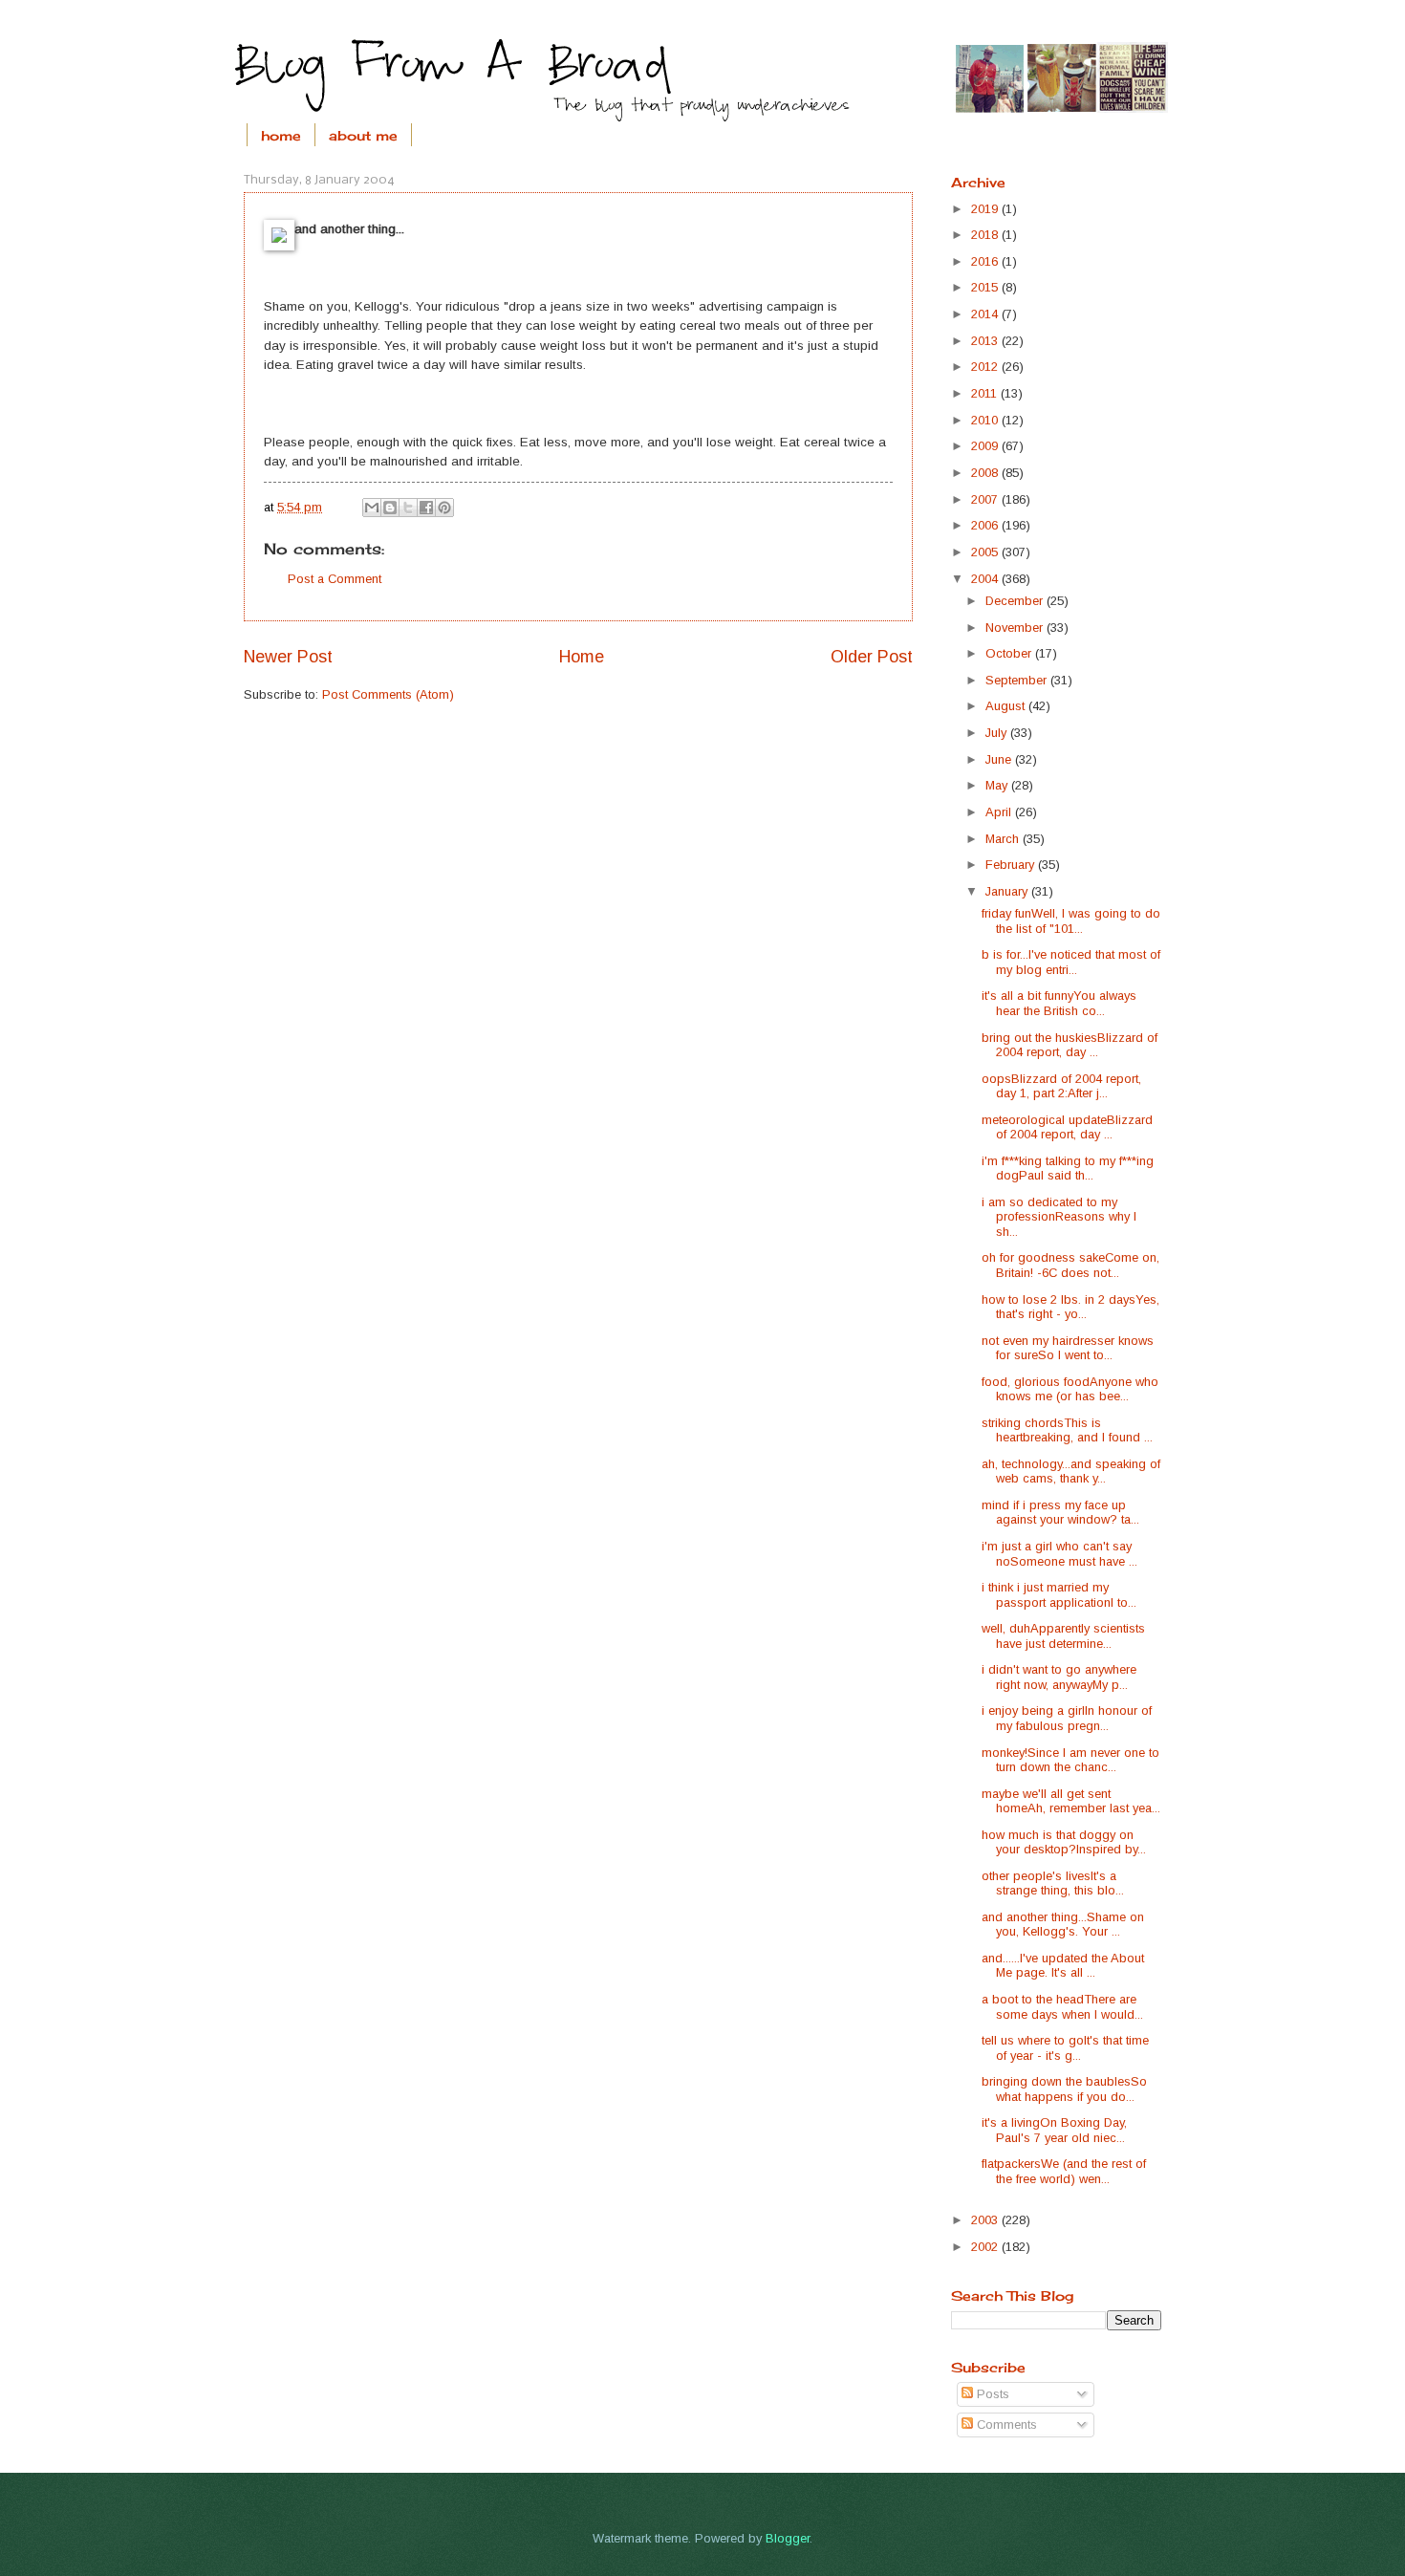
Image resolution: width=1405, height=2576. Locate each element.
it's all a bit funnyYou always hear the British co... (1059, 1003)
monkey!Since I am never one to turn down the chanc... (1070, 1760)
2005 (986, 552)
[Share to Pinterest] (444, 508)
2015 (986, 287)
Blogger (788, 2538)
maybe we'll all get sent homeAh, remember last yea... (1071, 1801)
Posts (991, 2394)
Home (582, 657)
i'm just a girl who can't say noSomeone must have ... (1059, 1553)
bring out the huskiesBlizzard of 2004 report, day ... (1070, 1045)
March (1004, 839)
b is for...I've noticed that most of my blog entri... (1071, 962)
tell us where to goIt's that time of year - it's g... (1065, 2047)
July (998, 733)
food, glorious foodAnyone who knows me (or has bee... (1070, 1389)
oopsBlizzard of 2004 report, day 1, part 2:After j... (1061, 1086)
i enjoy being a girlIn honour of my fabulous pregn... (1067, 1718)
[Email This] (372, 508)
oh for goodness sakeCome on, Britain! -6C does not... (1070, 1265)
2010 (986, 420)
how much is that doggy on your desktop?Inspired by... (1064, 1842)
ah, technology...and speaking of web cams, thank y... (1071, 1471)
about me (363, 135)
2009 (986, 446)
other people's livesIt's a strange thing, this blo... (1053, 1883)
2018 (986, 235)
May (998, 785)
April (1000, 812)
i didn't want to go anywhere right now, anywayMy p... (1059, 1677)
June (1000, 759)
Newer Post (288, 657)
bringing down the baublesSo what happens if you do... (1064, 2089)
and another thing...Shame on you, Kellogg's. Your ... (1063, 1924)
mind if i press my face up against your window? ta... (1060, 1512)
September (1018, 680)
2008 (986, 473)
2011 (986, 393)
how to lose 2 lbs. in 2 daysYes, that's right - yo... (1070, 1307)
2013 (986, 341)
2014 (986, 314)
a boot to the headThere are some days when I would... (1062, 2006)
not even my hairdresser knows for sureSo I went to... (1068, 1348)
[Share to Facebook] (426, 508)
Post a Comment (335, 579)
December (1016, 601)
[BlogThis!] (390, 508)
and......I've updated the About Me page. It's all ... (1063, 1965)
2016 (986, 261)
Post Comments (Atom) (388, 694)
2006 (986, 525)
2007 (986, 499)
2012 (986, 367)
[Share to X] (408, 508)
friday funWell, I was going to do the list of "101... (1071, 920)
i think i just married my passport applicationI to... (1059, 1594)
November (1016, 628)
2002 (986, 2247)
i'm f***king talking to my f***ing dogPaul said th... (1068, 1168)
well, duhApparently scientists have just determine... (1063, 1635)
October (1010, 653)
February (1012, 865)
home (281, 135)
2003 (986, 2220)
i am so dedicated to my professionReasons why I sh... (1059, 1217)
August (1007, 706)
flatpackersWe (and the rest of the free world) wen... (1064, 2171)
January (1008, 891)
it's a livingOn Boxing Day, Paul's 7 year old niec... (1054, 2130)
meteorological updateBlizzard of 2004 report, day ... (1067, 1127)
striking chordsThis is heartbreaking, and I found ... (1067, 1430)
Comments (1005, 2424)
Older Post (872, 657)
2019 (986, 209)
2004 (986, 579)
